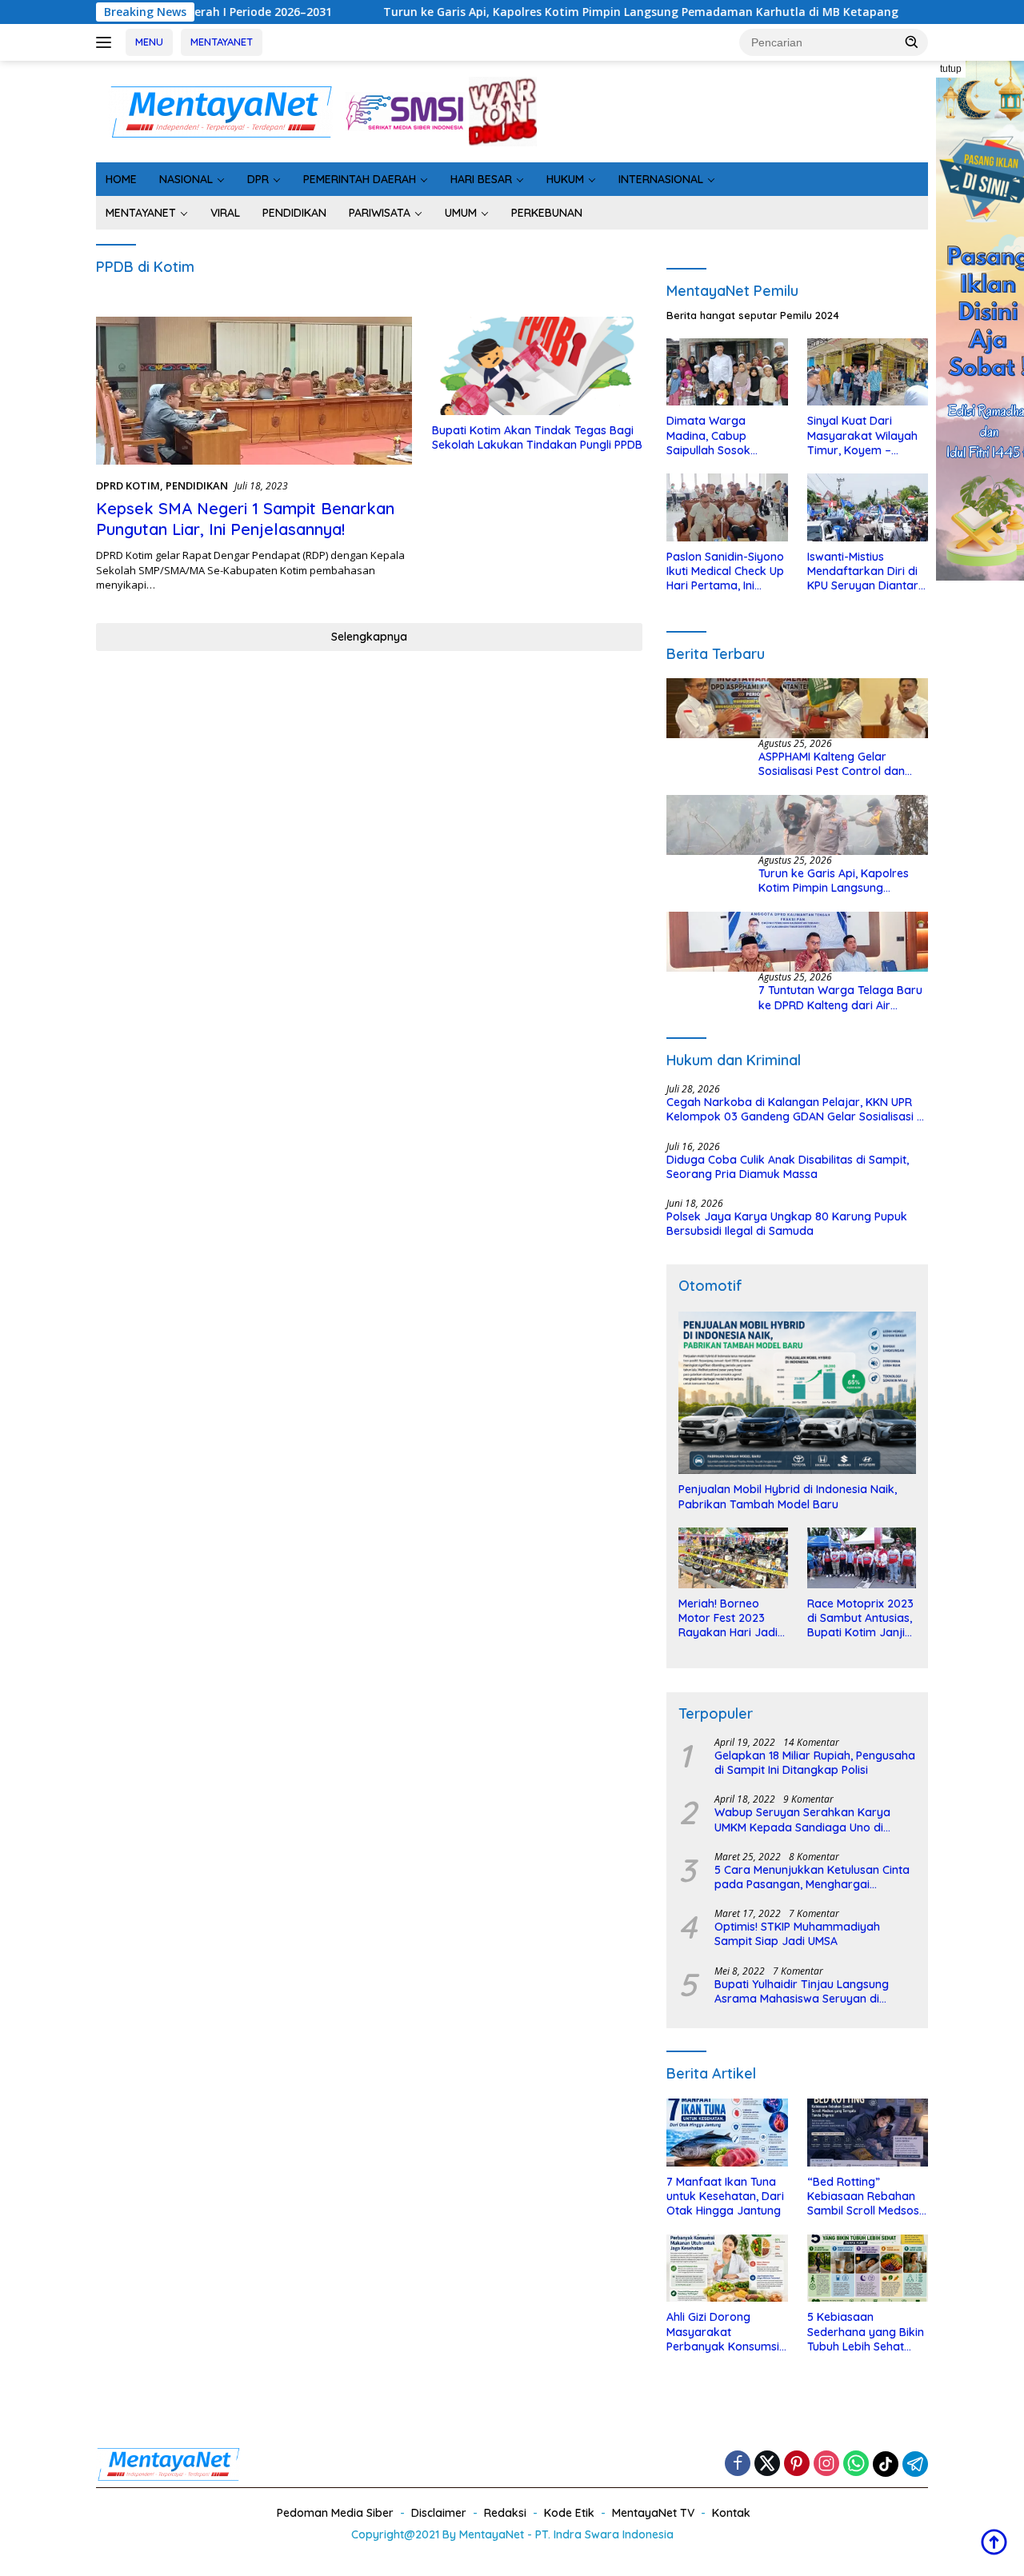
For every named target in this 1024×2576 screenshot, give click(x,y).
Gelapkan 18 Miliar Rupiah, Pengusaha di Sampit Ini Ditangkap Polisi (815, 1763)
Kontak (731, 2513)
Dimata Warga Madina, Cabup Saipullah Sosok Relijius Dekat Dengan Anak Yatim (724, 435)
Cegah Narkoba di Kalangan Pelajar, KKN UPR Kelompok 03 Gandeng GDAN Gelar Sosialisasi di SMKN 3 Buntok (796, 1109)
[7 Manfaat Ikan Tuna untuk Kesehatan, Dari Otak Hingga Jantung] (727, 2133)
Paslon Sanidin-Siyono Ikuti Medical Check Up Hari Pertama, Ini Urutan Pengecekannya (725, 571)
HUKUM (565, 179)
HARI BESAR (481, 179)
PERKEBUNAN (547, 213)
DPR (258, 179)
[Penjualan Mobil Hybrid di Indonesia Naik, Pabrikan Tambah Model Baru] (797, 1393)
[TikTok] (886, 2464)
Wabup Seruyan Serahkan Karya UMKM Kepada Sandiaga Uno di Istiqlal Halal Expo (802, 1819)
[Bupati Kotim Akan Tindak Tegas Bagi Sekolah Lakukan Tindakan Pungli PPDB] (537, 366)
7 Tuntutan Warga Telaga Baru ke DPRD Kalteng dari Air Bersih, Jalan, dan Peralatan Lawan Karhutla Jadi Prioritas (840, 997)
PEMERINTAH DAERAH (360, 179)
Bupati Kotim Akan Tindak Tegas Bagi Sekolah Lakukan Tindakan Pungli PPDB (537, 437)
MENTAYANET (222, 42)
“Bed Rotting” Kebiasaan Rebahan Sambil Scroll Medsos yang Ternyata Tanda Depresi (865, 2197)
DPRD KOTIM (128, 485)
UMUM (461, 213)
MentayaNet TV (653, 2513)
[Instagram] (826, 2464)
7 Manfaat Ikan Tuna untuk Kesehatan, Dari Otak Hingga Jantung (725, 2196)
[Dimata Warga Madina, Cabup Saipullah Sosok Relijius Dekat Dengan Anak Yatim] (727, 372)
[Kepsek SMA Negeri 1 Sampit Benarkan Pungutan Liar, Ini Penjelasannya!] (254, 391)
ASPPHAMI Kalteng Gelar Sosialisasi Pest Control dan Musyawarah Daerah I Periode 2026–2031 (839, 764)
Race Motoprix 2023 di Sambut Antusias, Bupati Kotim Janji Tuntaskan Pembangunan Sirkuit (860, 1618)
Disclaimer (439, 2513)
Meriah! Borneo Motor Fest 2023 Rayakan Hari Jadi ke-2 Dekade (728, 1618)
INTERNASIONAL (661, 179)
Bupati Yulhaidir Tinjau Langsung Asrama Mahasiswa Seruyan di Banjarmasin (802, 1991)
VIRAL (225, 213)
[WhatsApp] (856, 2464)
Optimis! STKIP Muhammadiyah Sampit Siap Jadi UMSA (797, 1934)
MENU (149, 42)
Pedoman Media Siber (335, 2513)
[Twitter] (767, 2464)
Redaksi (505, 2513)
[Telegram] (915, 2464)
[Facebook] (738, 2464)
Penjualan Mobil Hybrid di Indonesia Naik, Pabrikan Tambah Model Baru (788, 1496)
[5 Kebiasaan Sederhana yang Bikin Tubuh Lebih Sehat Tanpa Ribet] (868, 2268)
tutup (951, 69)
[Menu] (107, 42)
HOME (121, 179)
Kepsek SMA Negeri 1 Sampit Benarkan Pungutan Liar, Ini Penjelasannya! (245, 519)
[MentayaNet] (221, 110)
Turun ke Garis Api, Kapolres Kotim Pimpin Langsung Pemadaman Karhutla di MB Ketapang (543, 12)
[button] (912, 42)
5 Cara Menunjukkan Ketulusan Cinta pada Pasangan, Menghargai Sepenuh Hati (812, 1877)
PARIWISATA (380, 213)
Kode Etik (569, 2513)
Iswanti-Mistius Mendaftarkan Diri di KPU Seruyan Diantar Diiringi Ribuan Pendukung (863, 571)
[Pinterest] (797, 2464)
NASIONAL (186, 179)
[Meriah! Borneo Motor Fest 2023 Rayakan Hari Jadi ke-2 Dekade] (733, 1558)
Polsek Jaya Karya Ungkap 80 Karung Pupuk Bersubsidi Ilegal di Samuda (787, 1224)
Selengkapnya (369, 637)
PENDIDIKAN (294, 213)
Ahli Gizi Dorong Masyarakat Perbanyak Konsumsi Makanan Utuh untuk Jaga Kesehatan (723, 2332)
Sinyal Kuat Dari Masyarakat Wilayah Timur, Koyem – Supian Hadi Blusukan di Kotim (864, 435)
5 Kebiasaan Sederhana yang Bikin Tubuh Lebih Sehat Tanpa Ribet (866, 2332)
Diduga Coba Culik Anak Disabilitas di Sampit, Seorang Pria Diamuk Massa (788, 1167)
